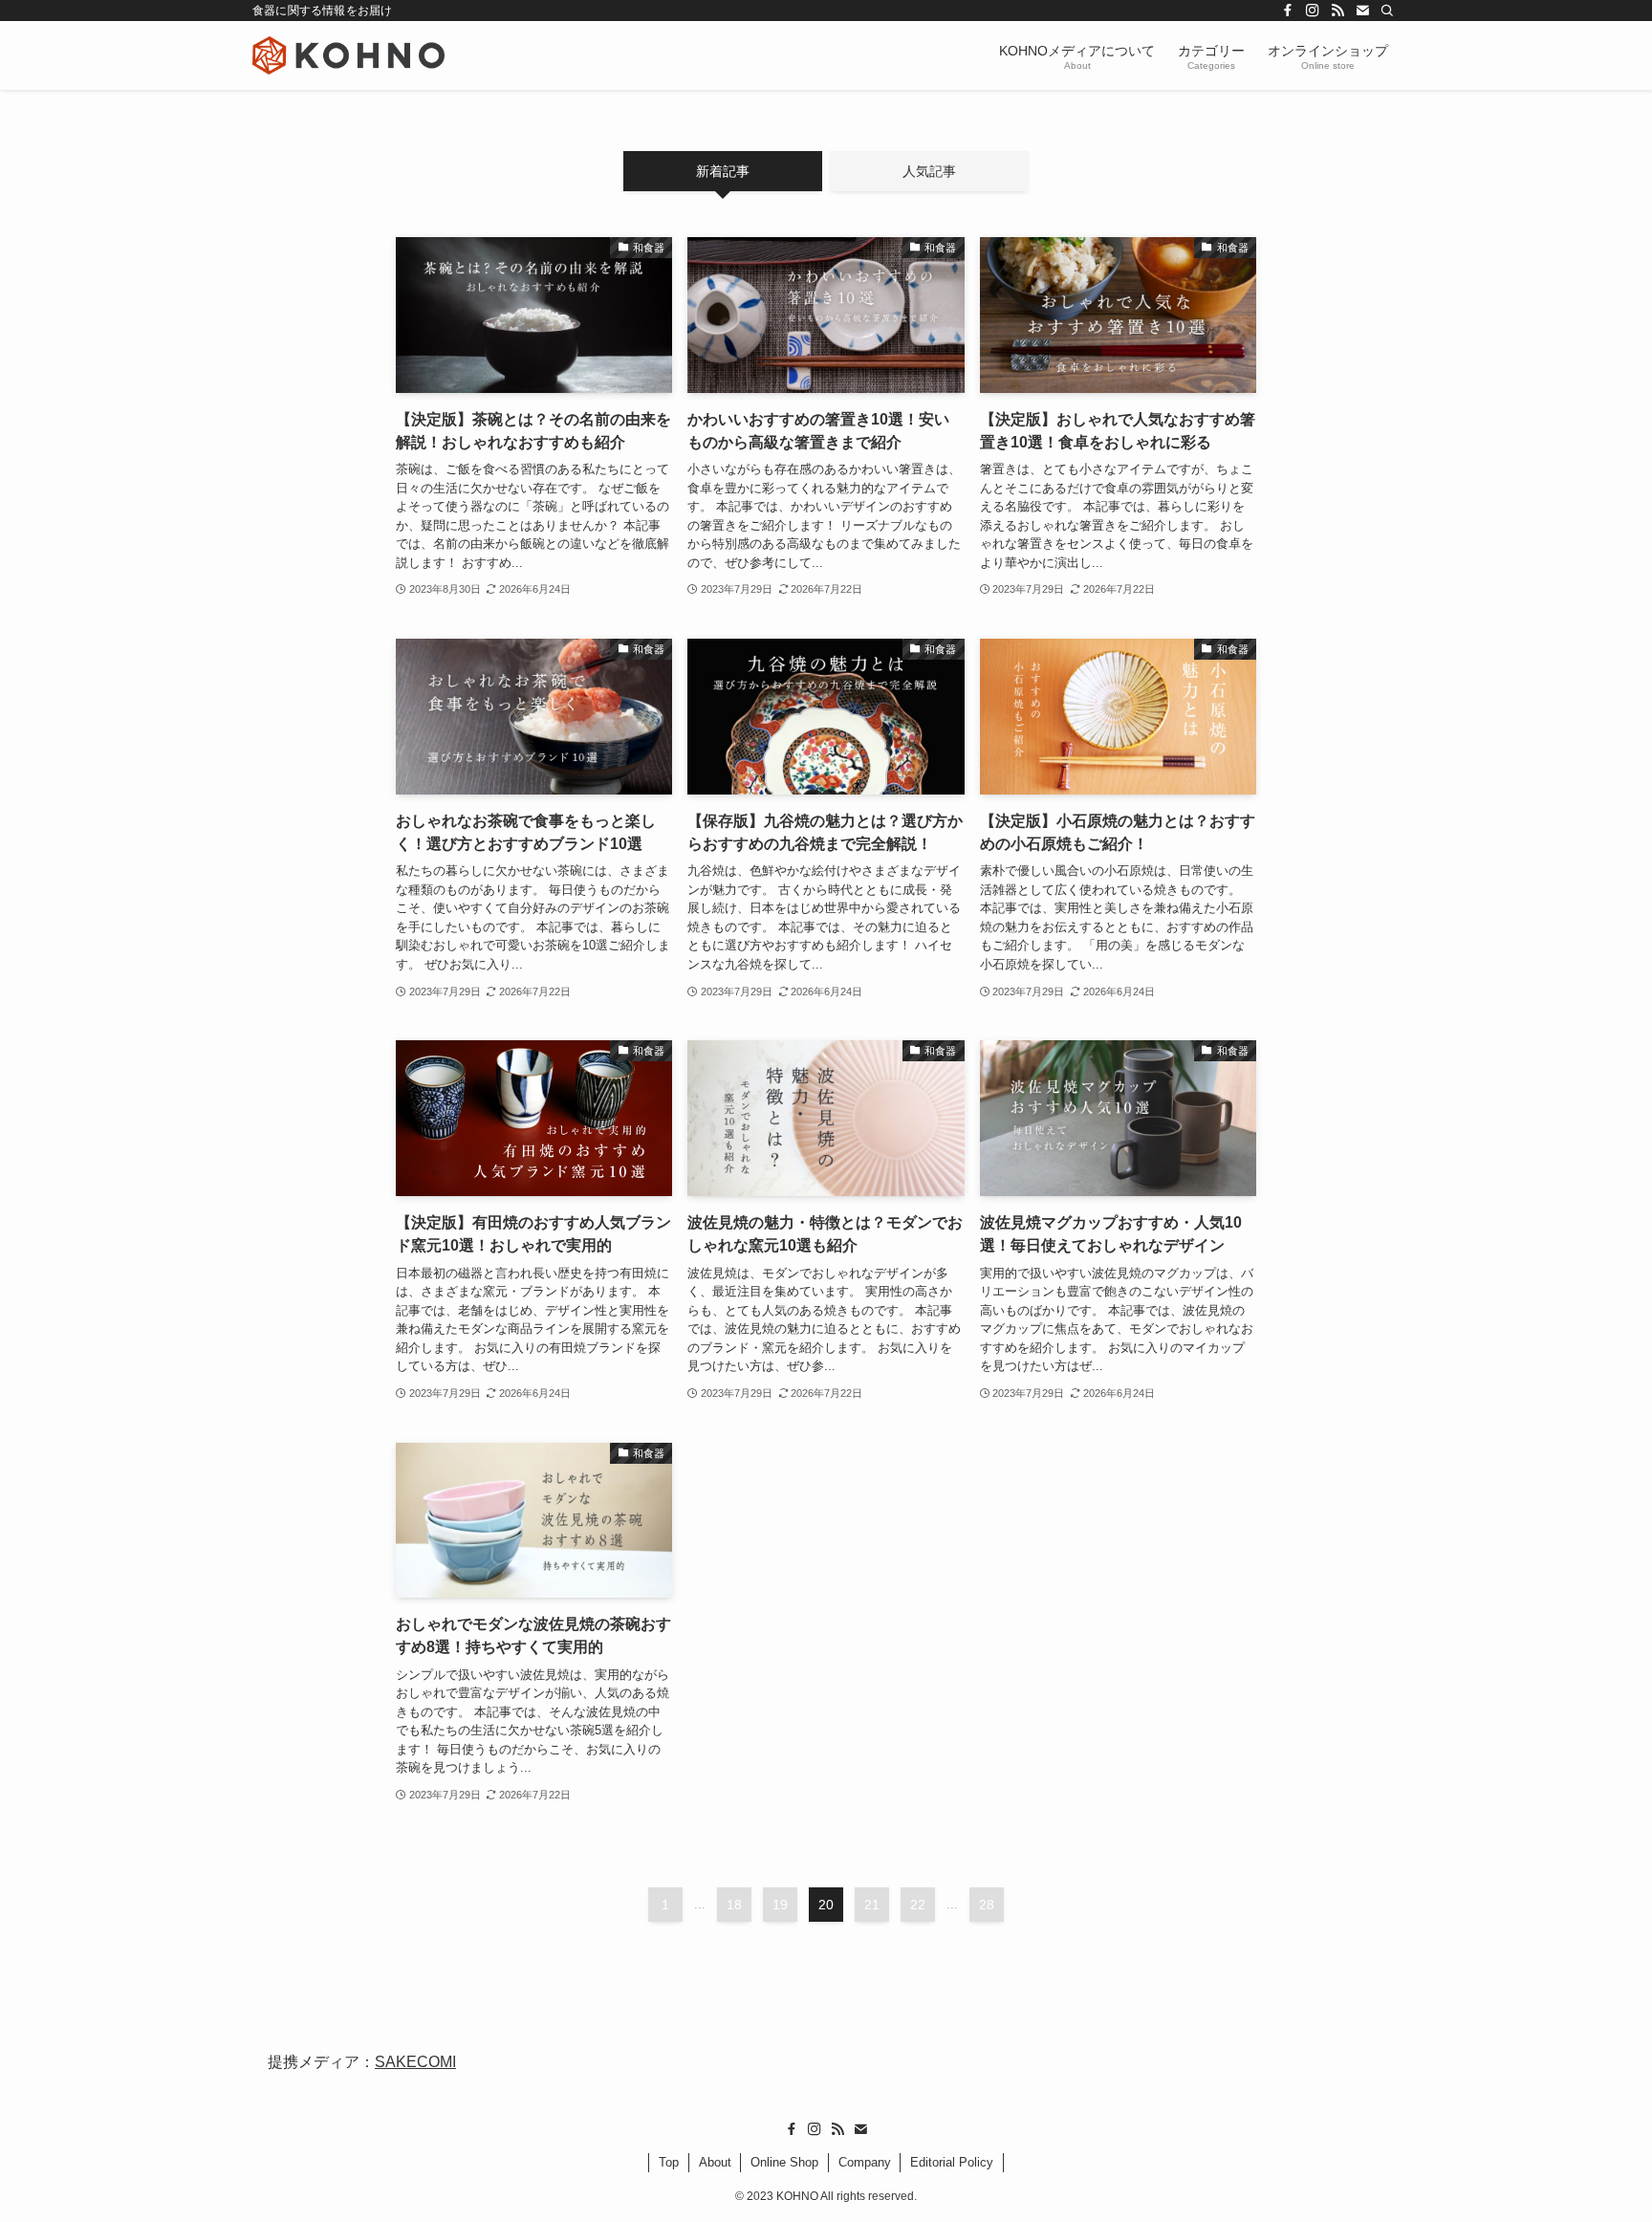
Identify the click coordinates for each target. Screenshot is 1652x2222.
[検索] (1387, 11)
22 (918, 1905)
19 (780, 1905)
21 (872, 1905)
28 (987, 1905)
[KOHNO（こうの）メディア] (348, 55)
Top (669, 2162)
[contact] (1362, 11)
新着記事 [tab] (723, 171)
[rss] (1337, 11)
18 (734, 1905)
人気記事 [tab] (929, 171)
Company (865, 2162)
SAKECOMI (415, 2062)
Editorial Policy (952, 2162)
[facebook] (1288, 11)
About (715, 2162)
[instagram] (1313, 11)
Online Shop (784, 2162)
